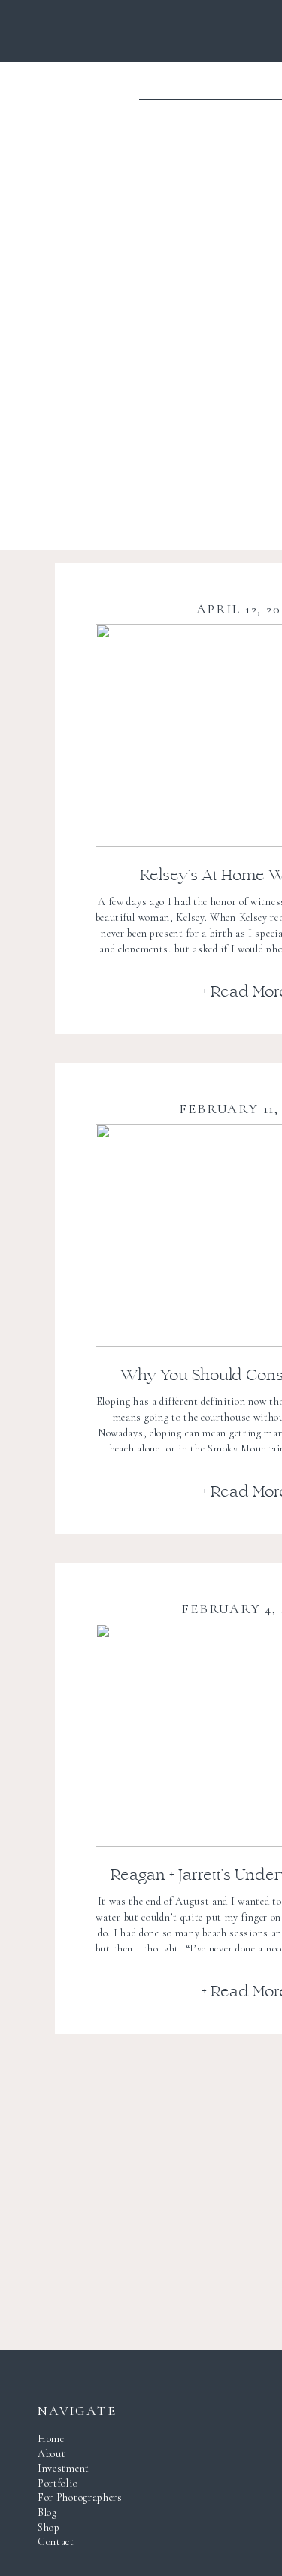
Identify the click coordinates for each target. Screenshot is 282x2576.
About (52, 2454)
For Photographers (80, 2497)
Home (51, 2439)
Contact (56, 2542)
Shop (49, 2528)
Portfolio (58, 2483)
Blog (47, 2512)
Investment (64, 2468)
